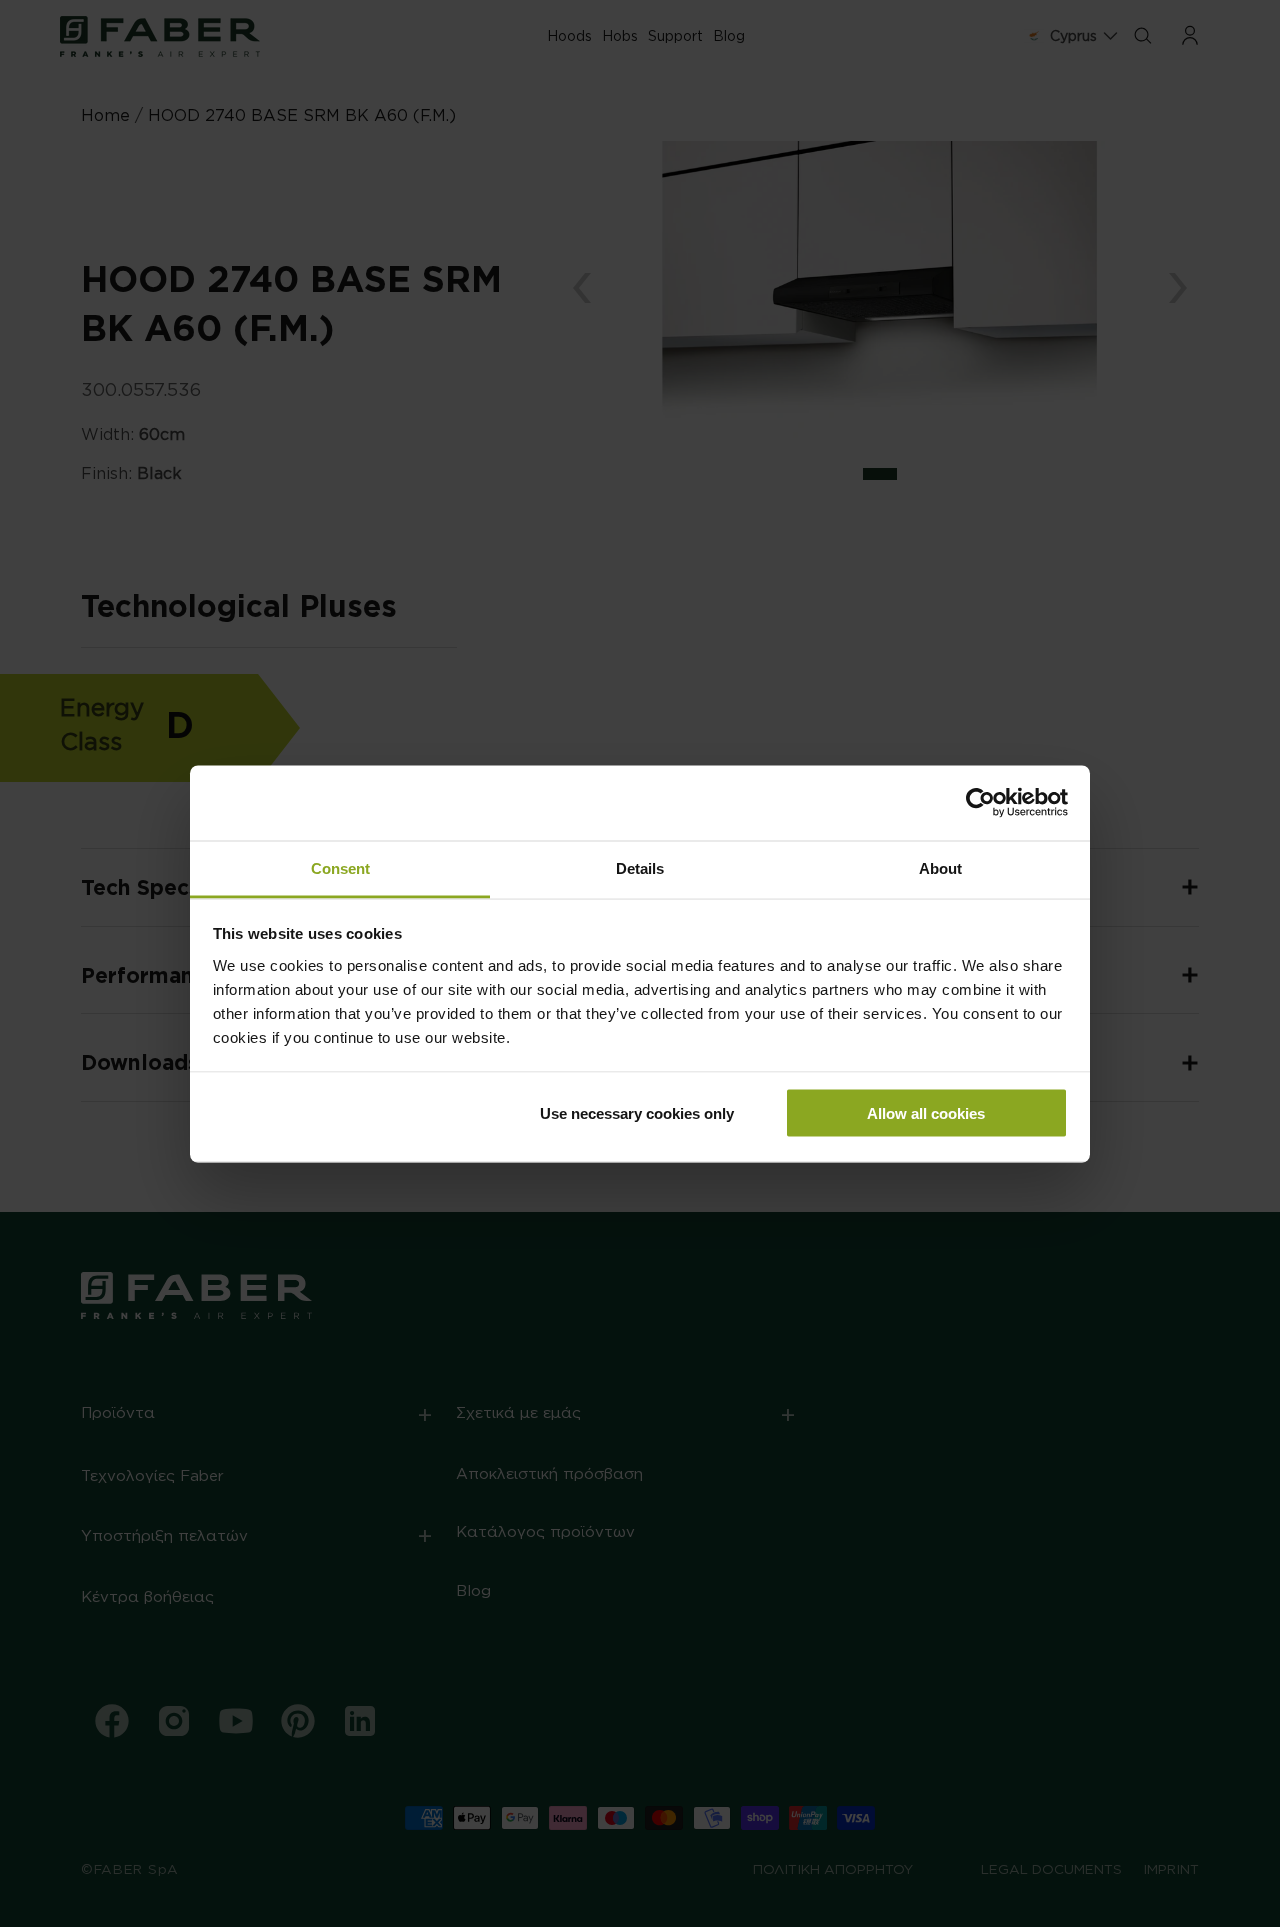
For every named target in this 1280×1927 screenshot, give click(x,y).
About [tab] (940, 867)
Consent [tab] (340, 867)
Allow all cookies (926, 1113)
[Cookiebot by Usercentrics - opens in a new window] (980, 803)
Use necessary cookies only (637, 1113)
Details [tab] (640, 867)
